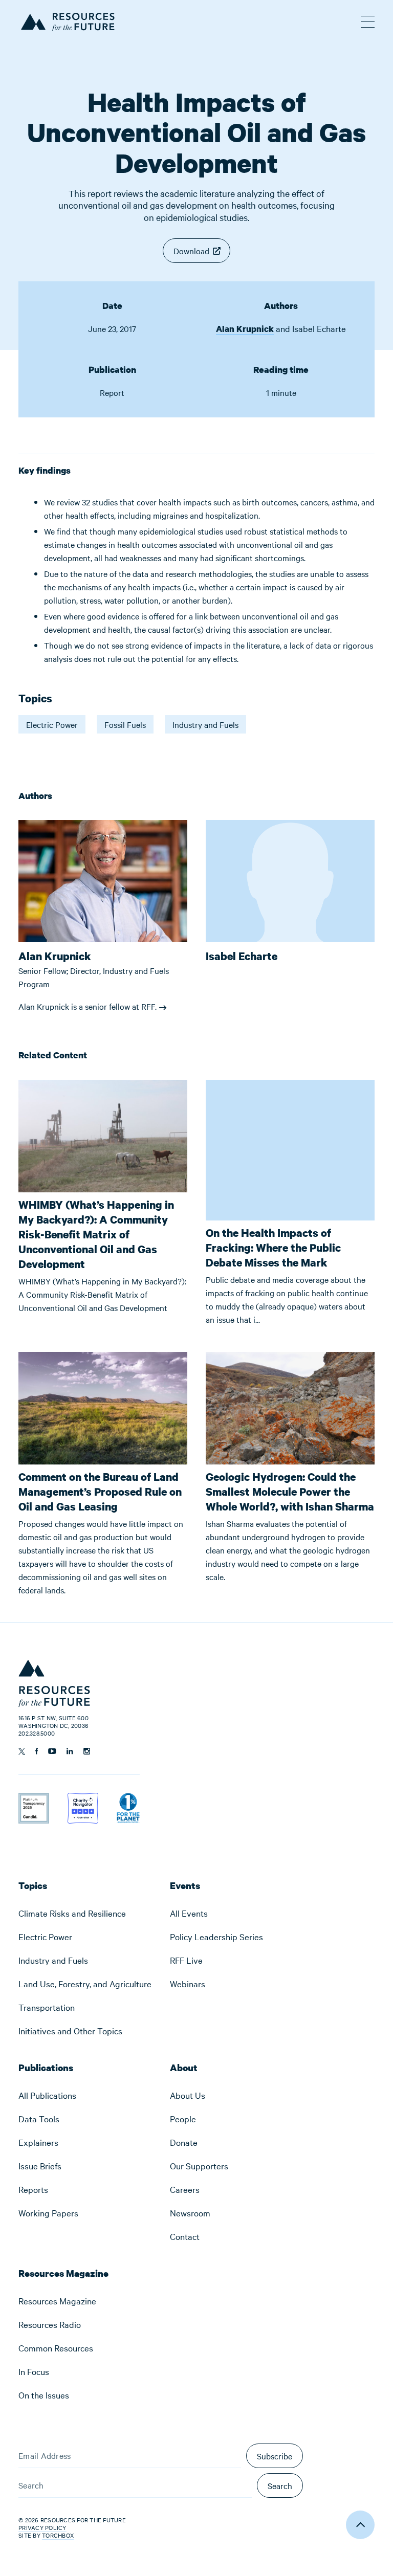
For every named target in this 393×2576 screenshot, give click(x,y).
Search (280, 2485)
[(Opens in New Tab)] (34, 1800)
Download (191, 251)
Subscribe (275, 2456)
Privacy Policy (42, 2527)
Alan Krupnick (245, 329)
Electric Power (52, 724)
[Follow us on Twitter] (22, 1751)
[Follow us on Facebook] (37, 1751)
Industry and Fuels (205, 724)
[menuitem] (85, 1913)
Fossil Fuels (125, 724)
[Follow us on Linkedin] (70, 1751)
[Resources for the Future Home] (67, 20)
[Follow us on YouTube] (52, 1751)
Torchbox (58, 2535)
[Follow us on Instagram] (87, 1751)
